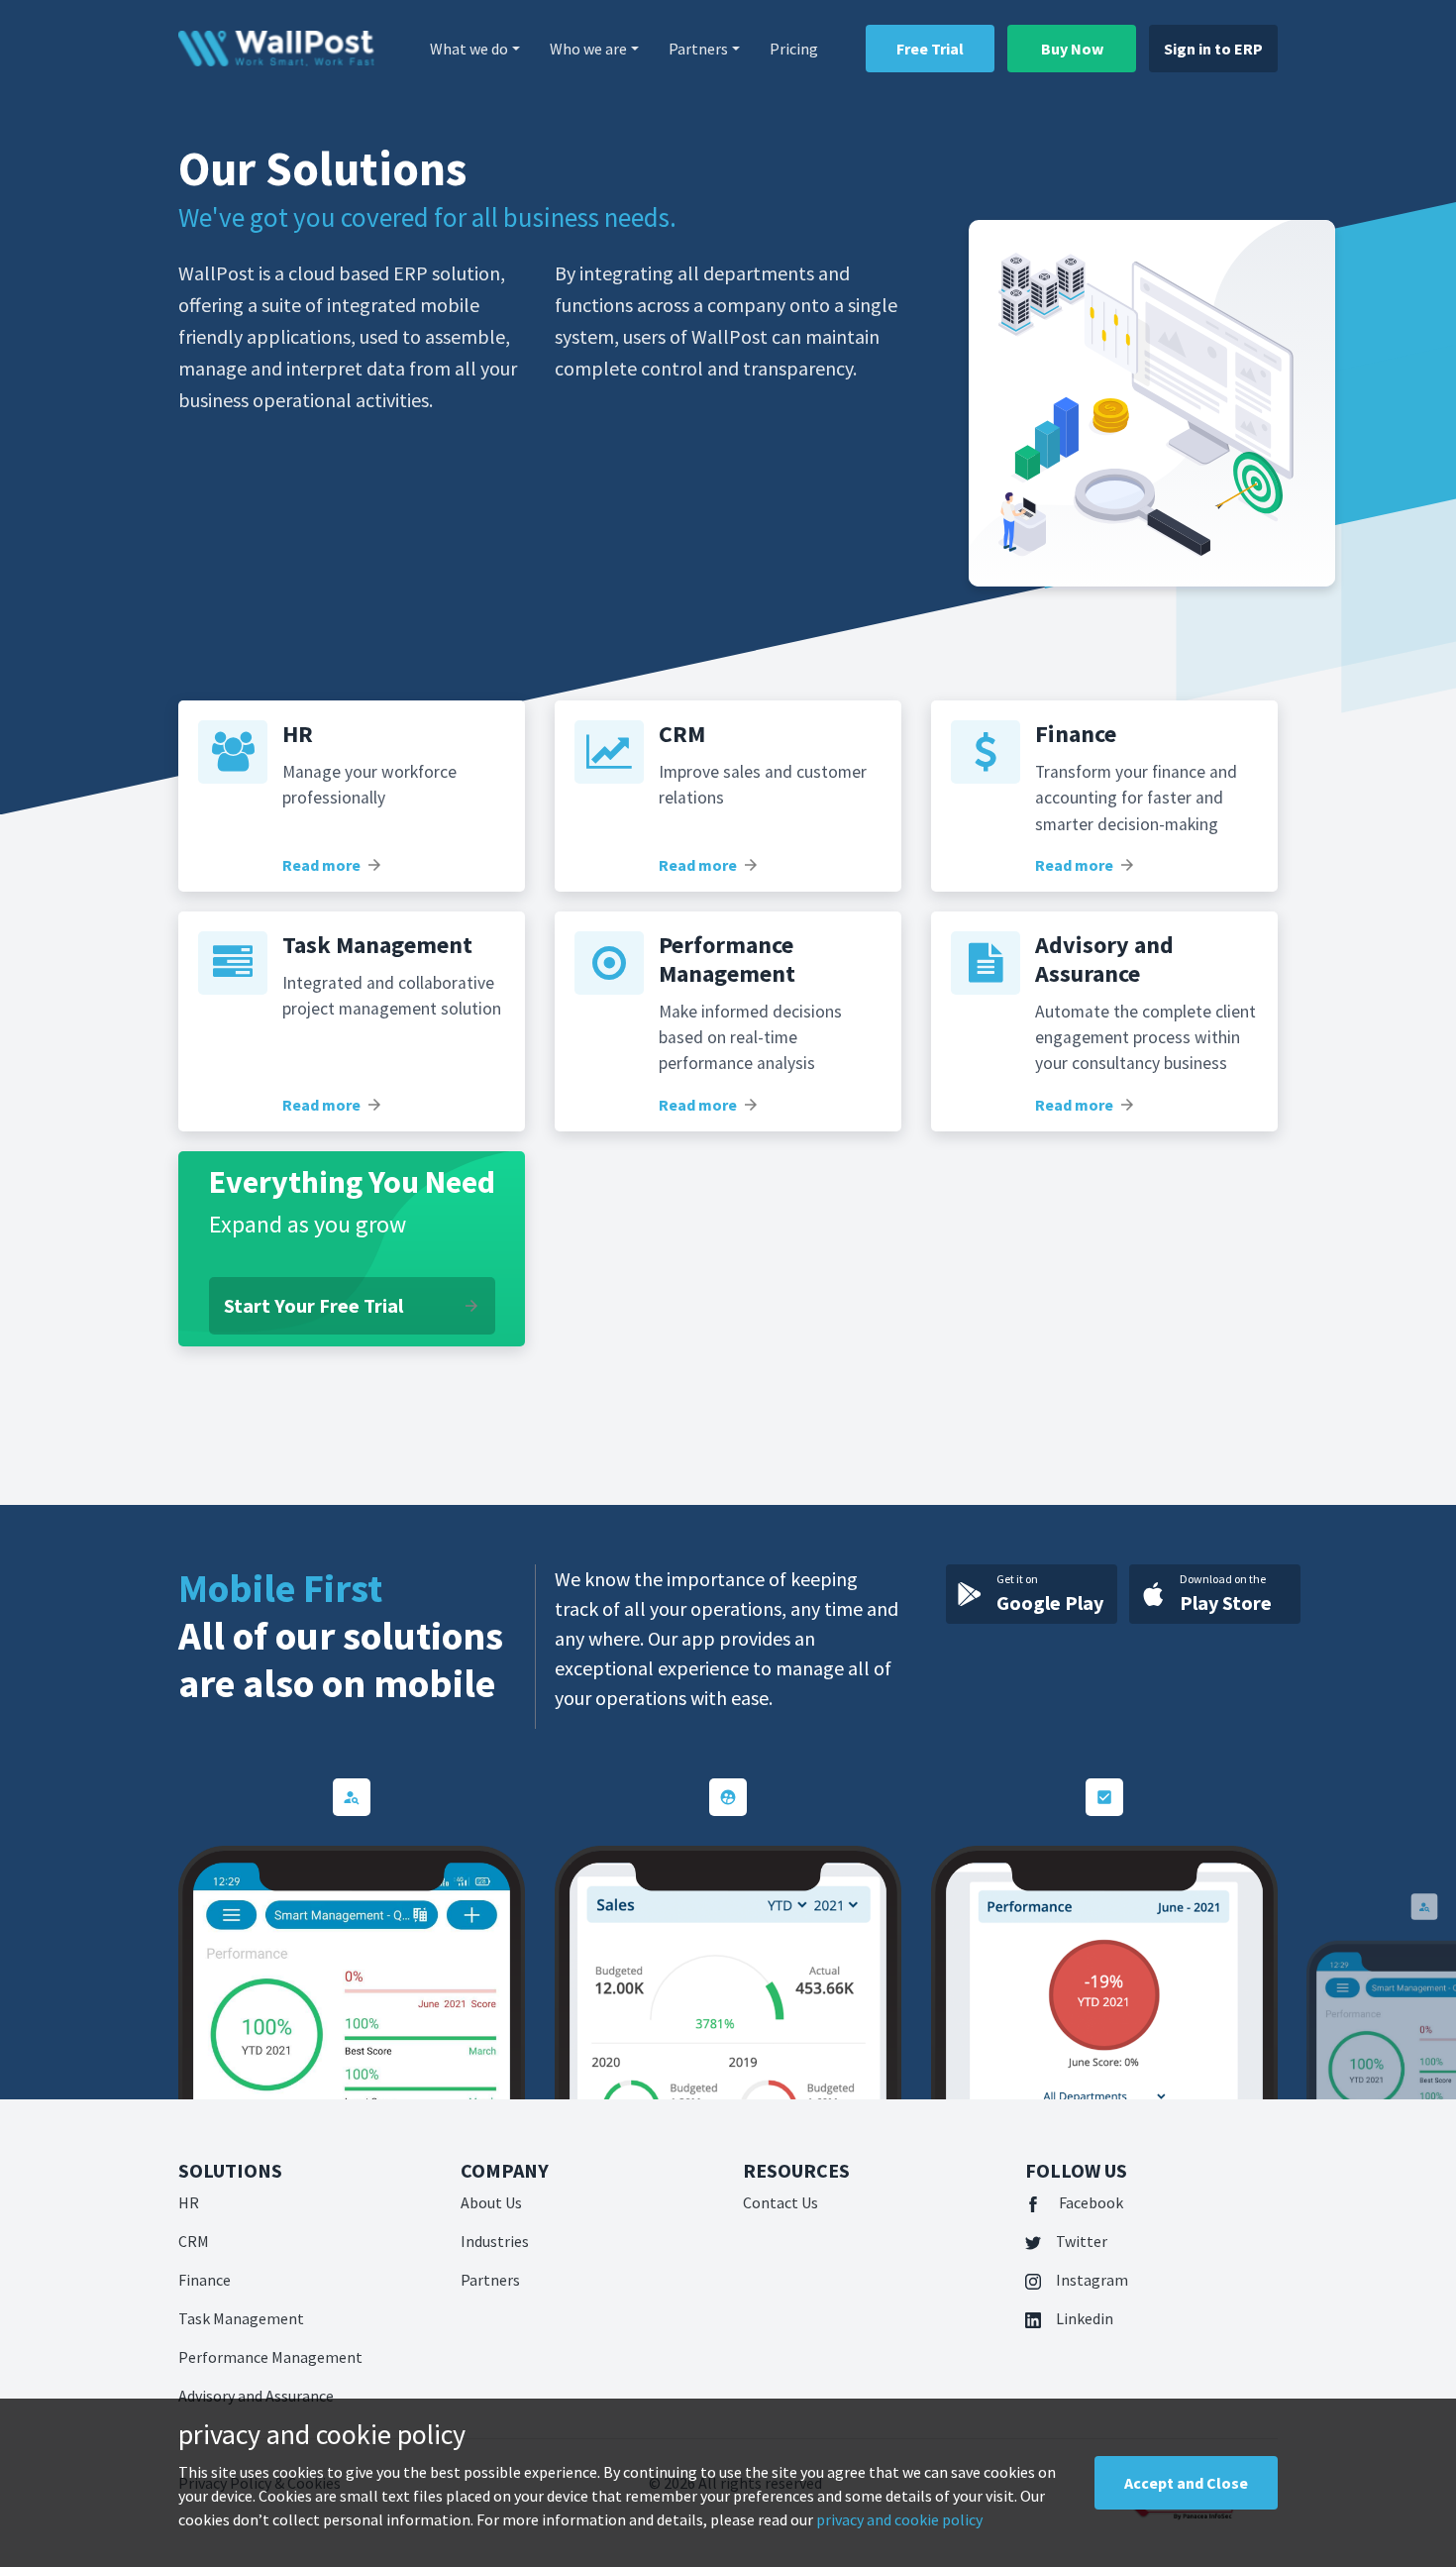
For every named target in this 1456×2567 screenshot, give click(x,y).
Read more (333, 865)
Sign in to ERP (1213, 49)
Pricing (794, 49)
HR (189, 2202)
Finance (205, 2280)
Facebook (1090, 2202)
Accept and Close (1186, 2483)
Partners (698, 49)
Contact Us (780, 2202)
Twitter (1082, 2241)
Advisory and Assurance (256, 2396)
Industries (495, 2241)
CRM (194, 2241)
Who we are (588, 49)
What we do (469, 49)
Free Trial (930, 49)
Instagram (1092, 2280)
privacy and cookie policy (899, 2519)
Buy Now (1072, 49)
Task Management (241, 2318)
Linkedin (1085, 2318)
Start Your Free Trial (352, 1305)
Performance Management (270, 2357)
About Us (491, 2202)
